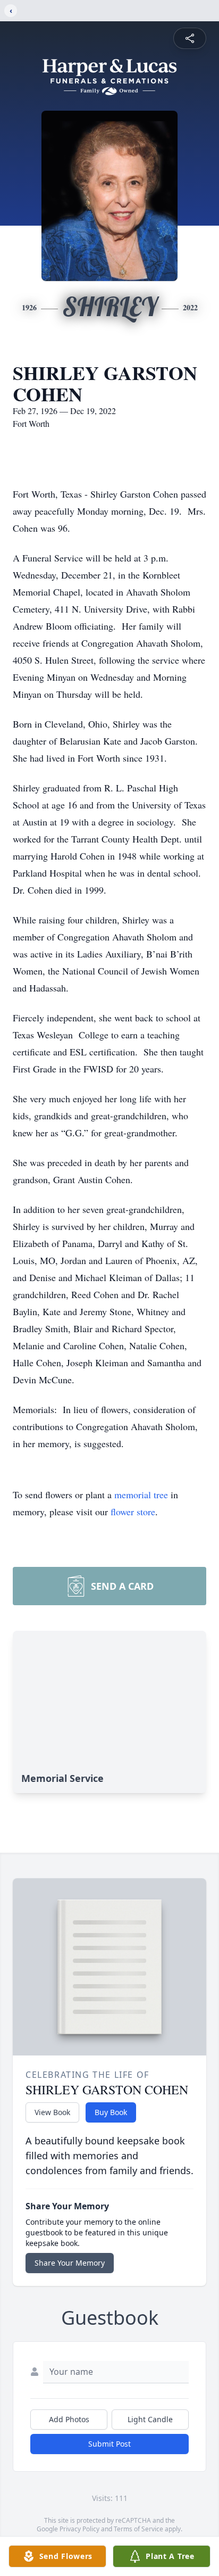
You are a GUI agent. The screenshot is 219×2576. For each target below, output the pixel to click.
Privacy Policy (79, 2529)
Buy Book (111, 2112)
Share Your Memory (70, 2263)
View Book (52, 2112)
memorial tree (141, 1495)
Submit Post (109, 2444)
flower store (133, 1512)
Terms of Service (138, 2529)
